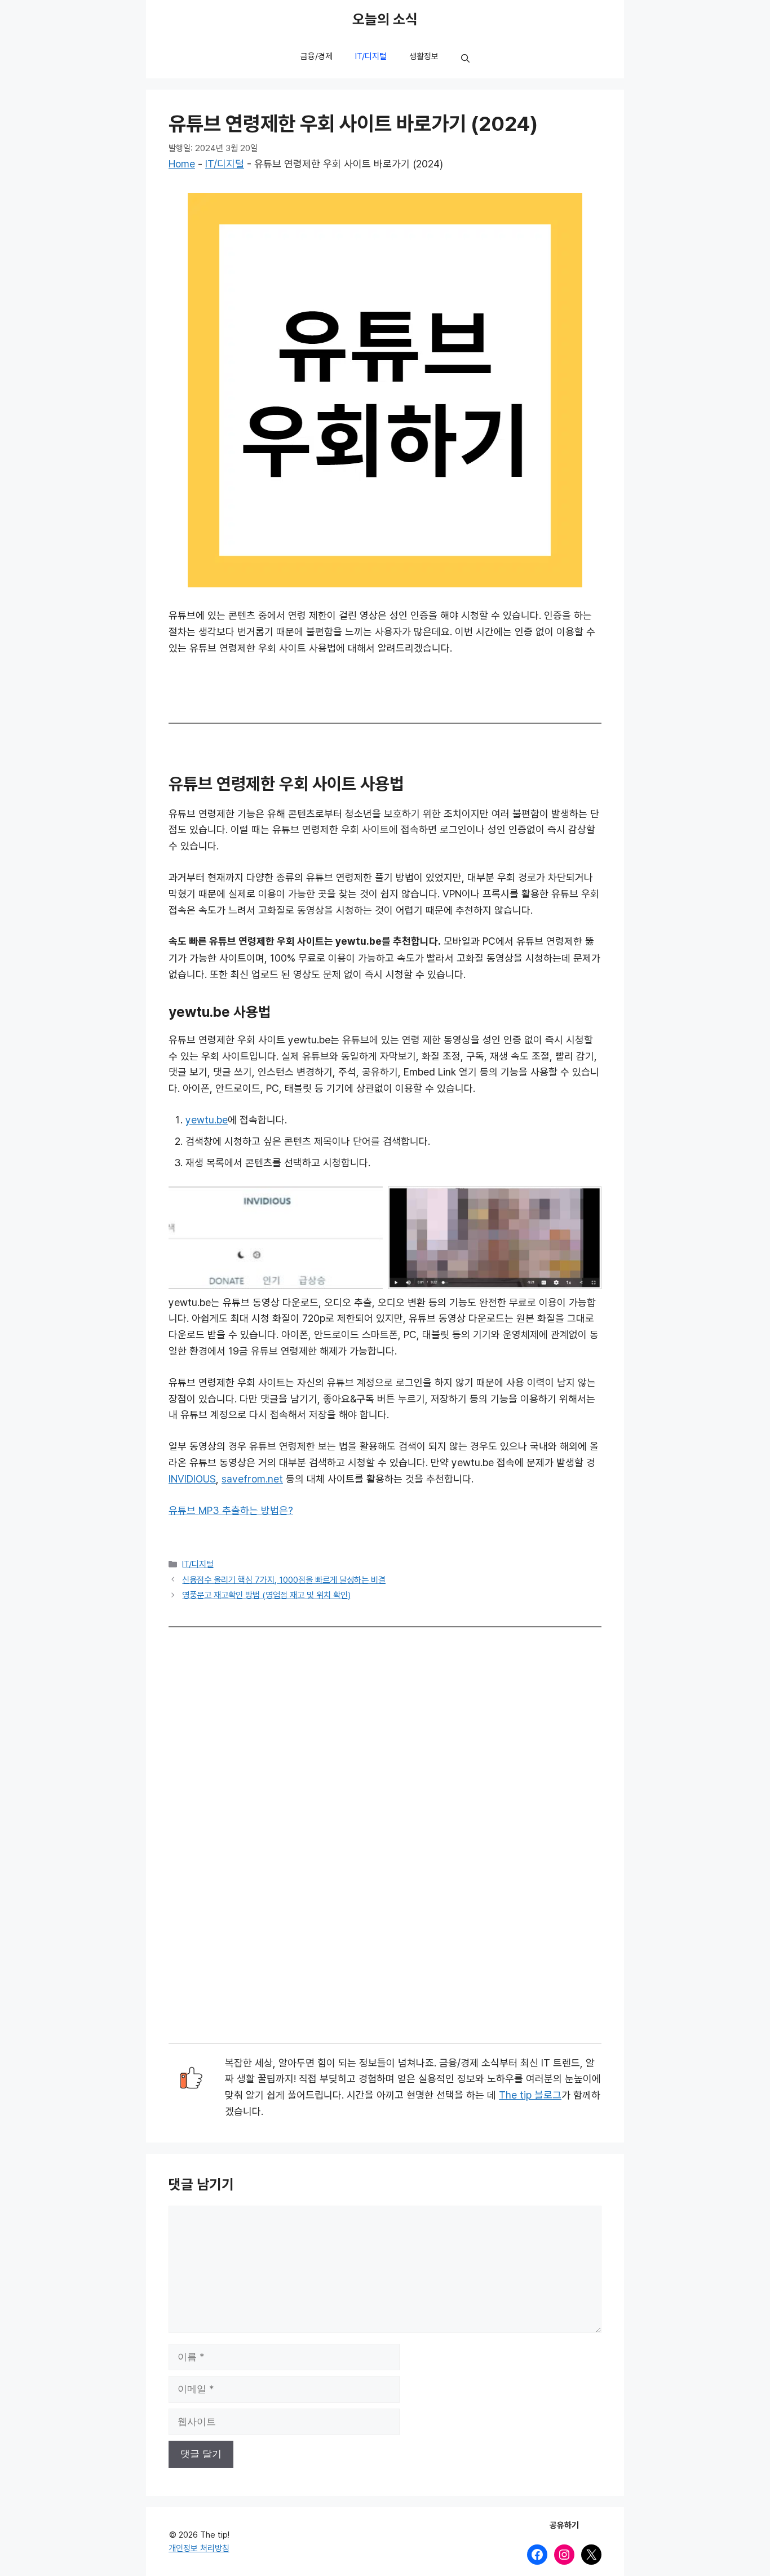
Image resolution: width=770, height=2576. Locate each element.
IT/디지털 (371, 56)
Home (182, 164)
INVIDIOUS (192, 1479)
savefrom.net (252, 1479)
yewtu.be (207, 1120)
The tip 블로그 (530, 2095)
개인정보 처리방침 (199, 2548)
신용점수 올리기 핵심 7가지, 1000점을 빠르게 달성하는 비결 (284, 1580)
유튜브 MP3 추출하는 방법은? (231, 1511)
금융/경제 (317, 56)
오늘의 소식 (385, 20)
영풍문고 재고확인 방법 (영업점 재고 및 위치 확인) (266, 1595)
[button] (465, 59)
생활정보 (424, 56)
